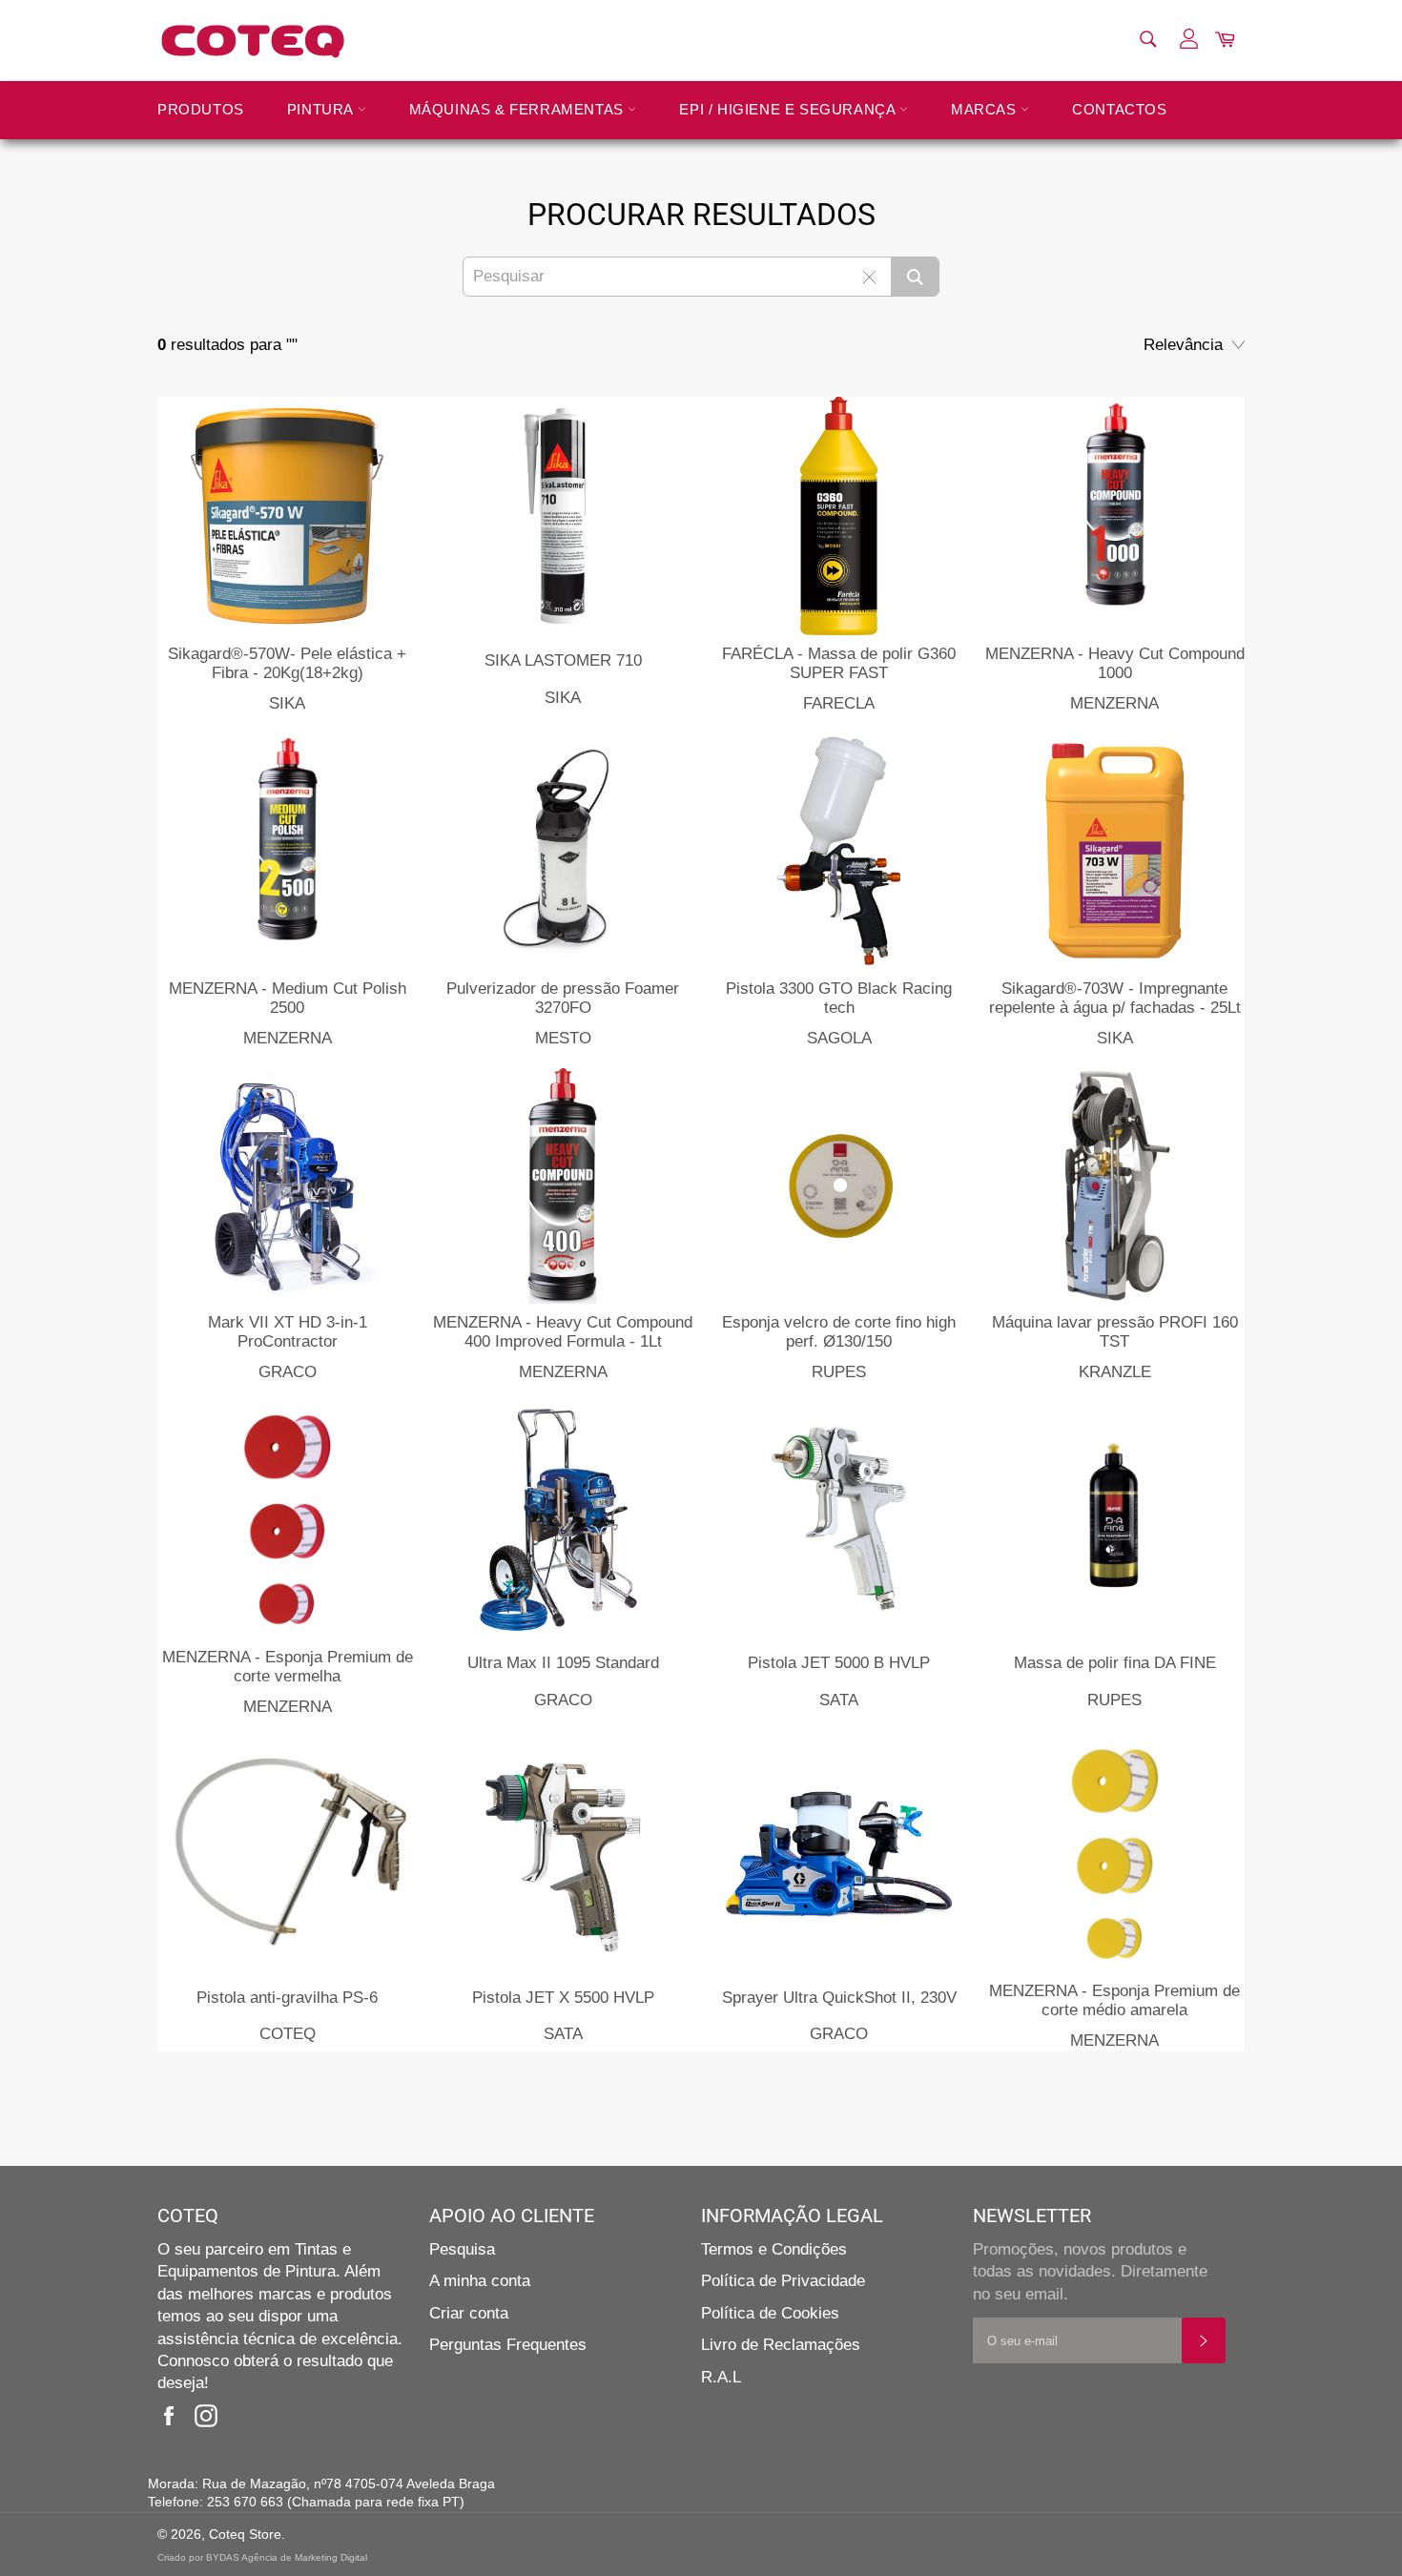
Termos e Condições (774, 2249)
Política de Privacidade (783, 2281)
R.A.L (721, 2377)
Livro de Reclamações (781, 2345)
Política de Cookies (770, 2313)
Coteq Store (245, 2535)
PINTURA (322, 109)
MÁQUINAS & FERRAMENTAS (519, 109)
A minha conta (480, 2281)
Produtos (201, 109)
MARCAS (986, 109)
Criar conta (469, 2313)
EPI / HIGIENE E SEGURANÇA (789, 109)
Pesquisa (462, 2249)
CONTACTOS (1119, 109)
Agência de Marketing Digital (304, 2557)
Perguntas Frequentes (508, 2345)
